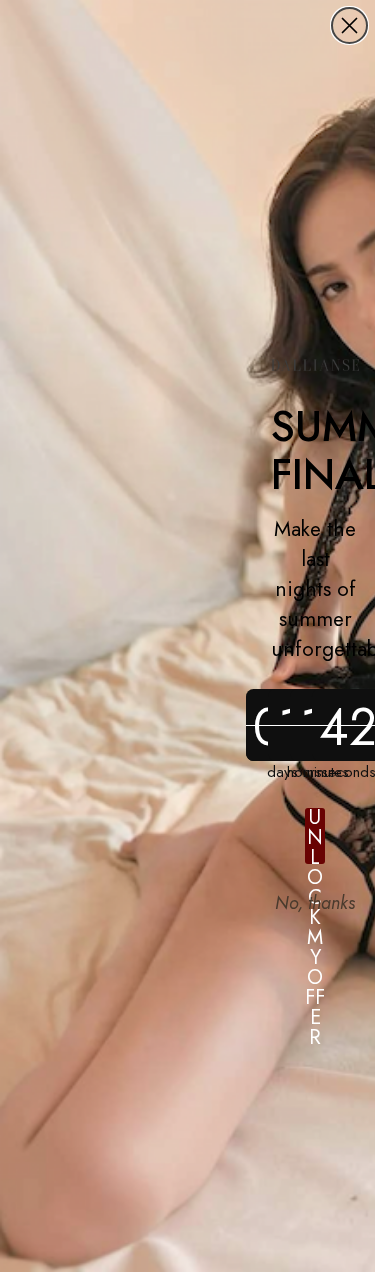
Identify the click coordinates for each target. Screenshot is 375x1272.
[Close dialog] (349, 25)
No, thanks (315, 903)
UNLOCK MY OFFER (315, 836)
